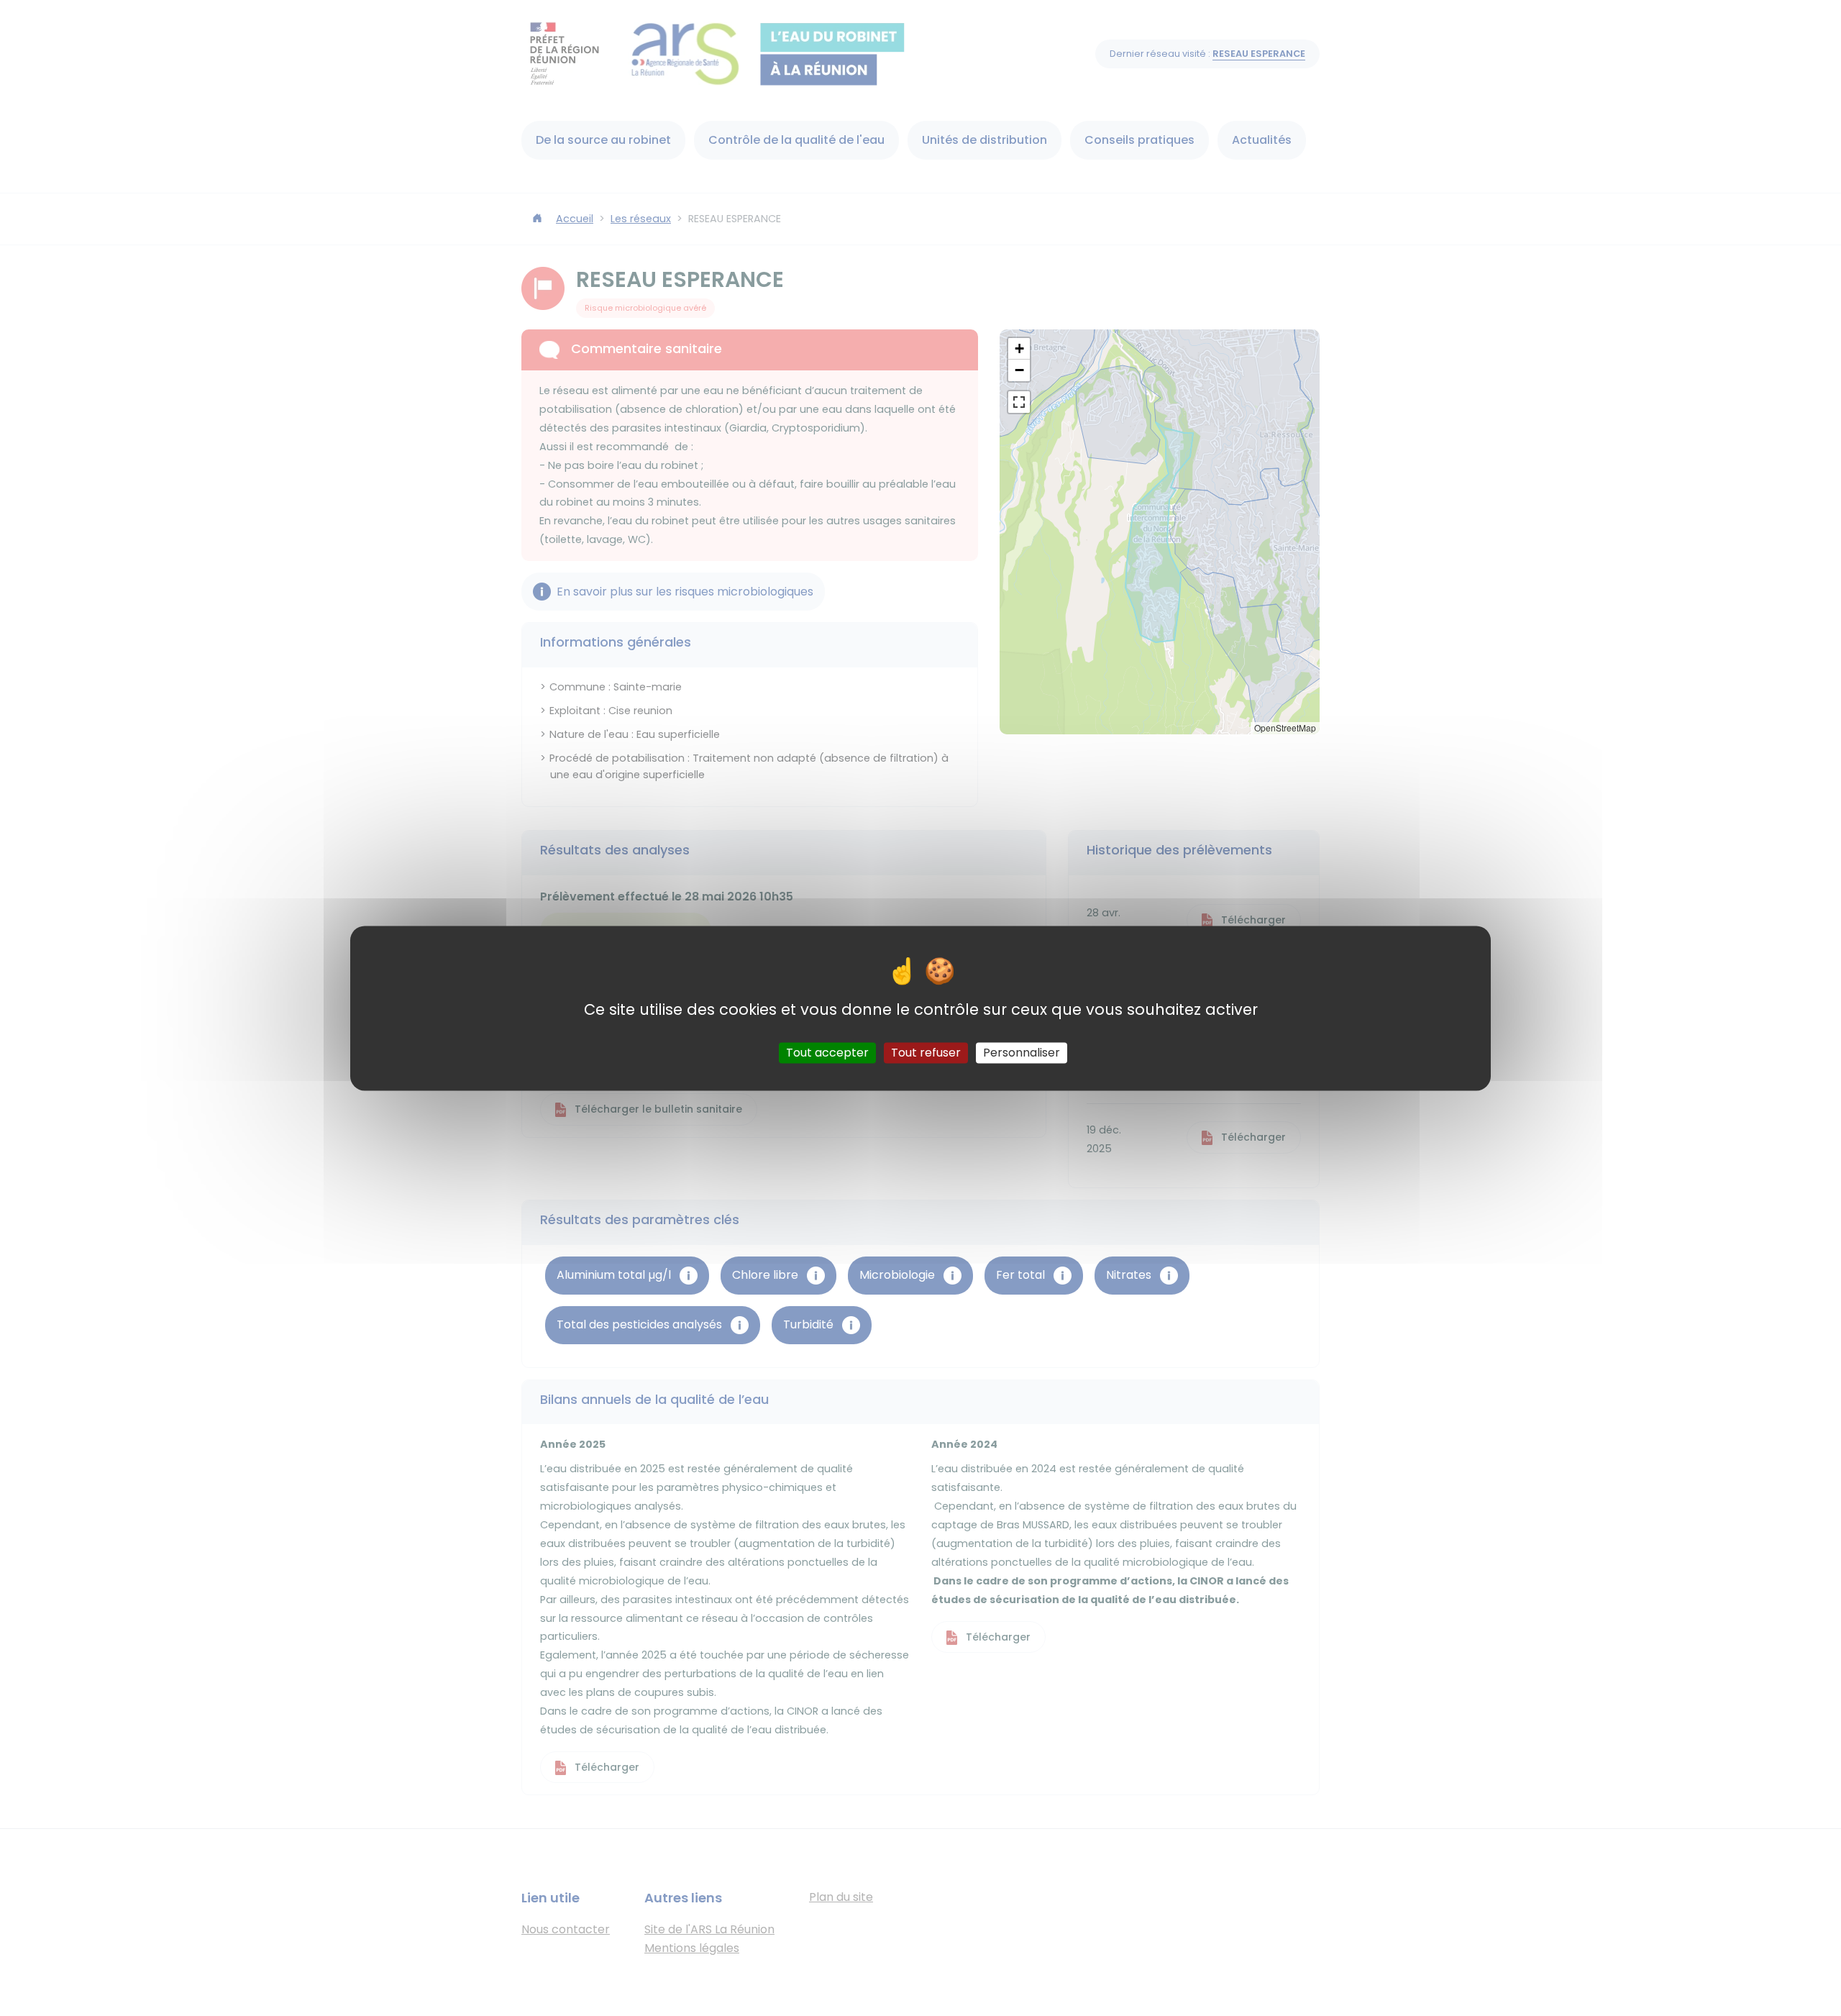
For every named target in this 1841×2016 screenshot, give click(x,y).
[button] (1019, 349)
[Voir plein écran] (1019, 402)
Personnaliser (1022, 1053)
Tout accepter (827, 1053)
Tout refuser (926, 1053)
